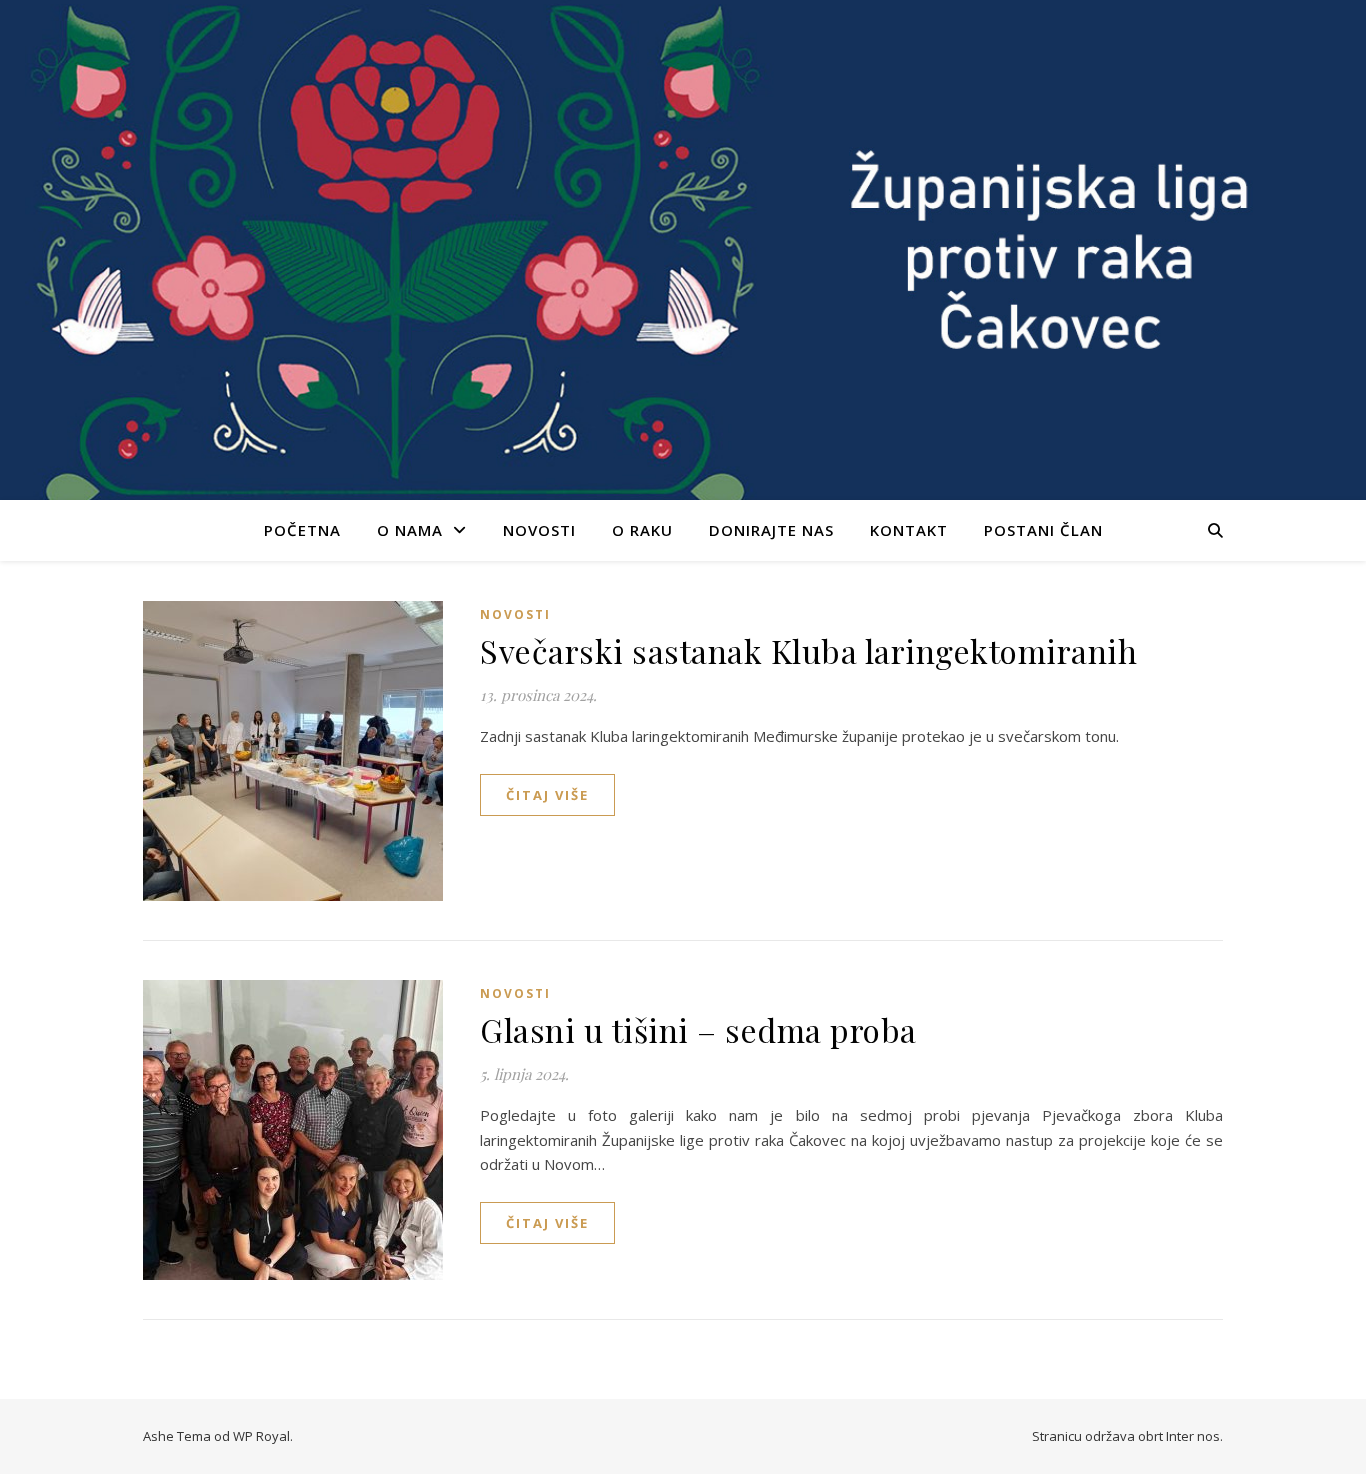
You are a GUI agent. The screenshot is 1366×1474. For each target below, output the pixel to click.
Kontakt (909, 530)
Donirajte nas (771, 530)
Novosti (539, 530)
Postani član (1043, 530)
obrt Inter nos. (1180, 1436)
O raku (642, 530)
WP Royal (261, 1436)
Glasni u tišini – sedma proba (698, 1029)
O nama (410, 530)
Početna (302, 530)
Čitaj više (547, 795)
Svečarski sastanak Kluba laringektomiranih (808, 650)
